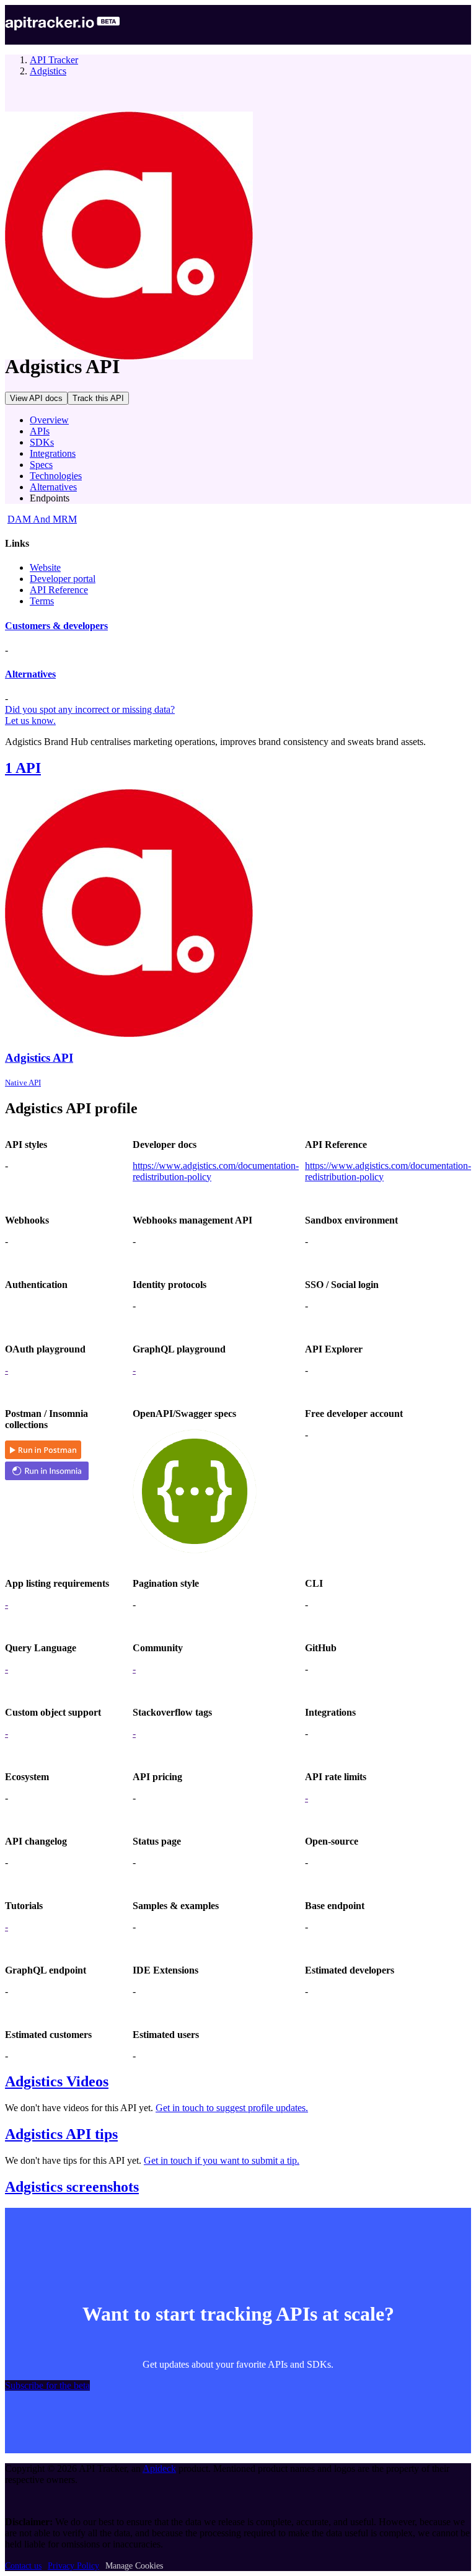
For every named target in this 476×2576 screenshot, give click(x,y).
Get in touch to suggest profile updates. (232, 2108)
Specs (41, 465)
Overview (49, 420)
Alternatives (53, 487)
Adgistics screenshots (72, 2187)
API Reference (59, 590)
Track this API (98, 398)
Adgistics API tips (61, 2134)
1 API (23, 768)
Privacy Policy (73, 2566)
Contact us (23, 2566)
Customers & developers (56, 626)
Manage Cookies (134, 2566)
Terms (42, 601)
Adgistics (48, 71)
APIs (40, 431)
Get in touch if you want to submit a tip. (222, 2160)
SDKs (42, 442)
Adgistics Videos (57, 2081)
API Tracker (54, 60)
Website (45, 567)
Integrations (53, 453)
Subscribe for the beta (47, 2385)
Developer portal (63, 579)
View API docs (36, 398)
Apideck (159, 2468)
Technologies (56, 476)
